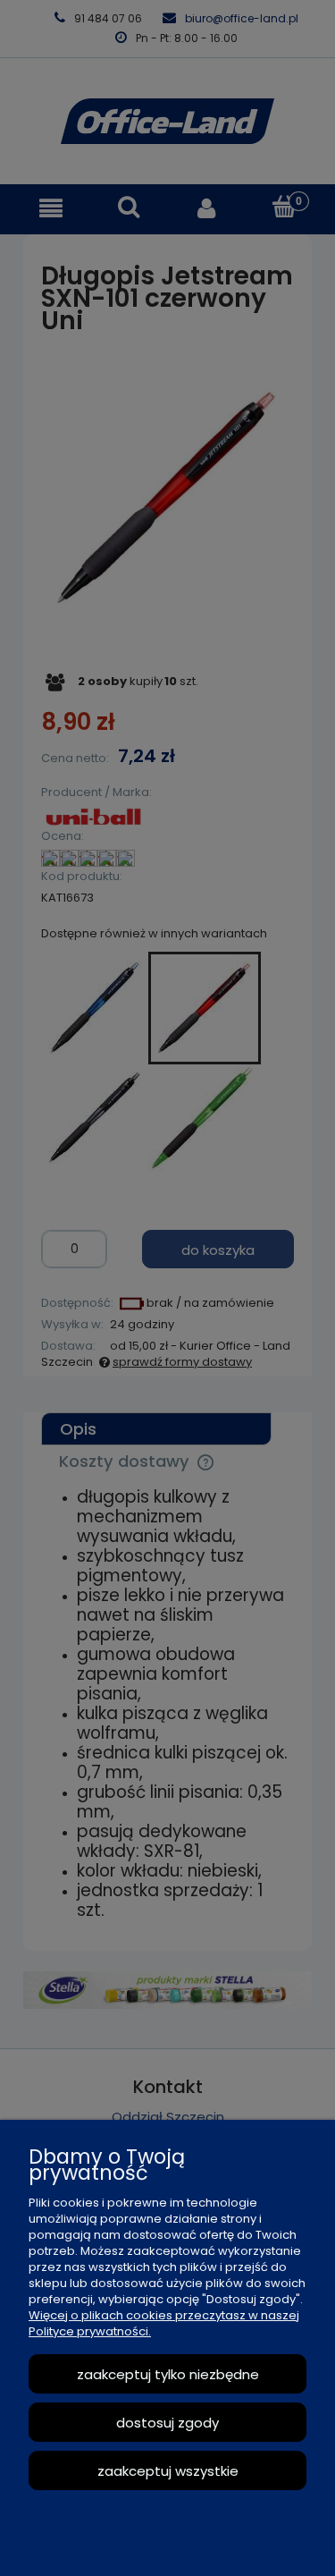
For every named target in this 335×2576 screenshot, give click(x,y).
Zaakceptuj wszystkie (168, 2471)
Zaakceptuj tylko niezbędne (168, 2374)
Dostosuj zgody (167, 2423)
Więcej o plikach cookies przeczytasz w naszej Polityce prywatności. (164, 2323)
